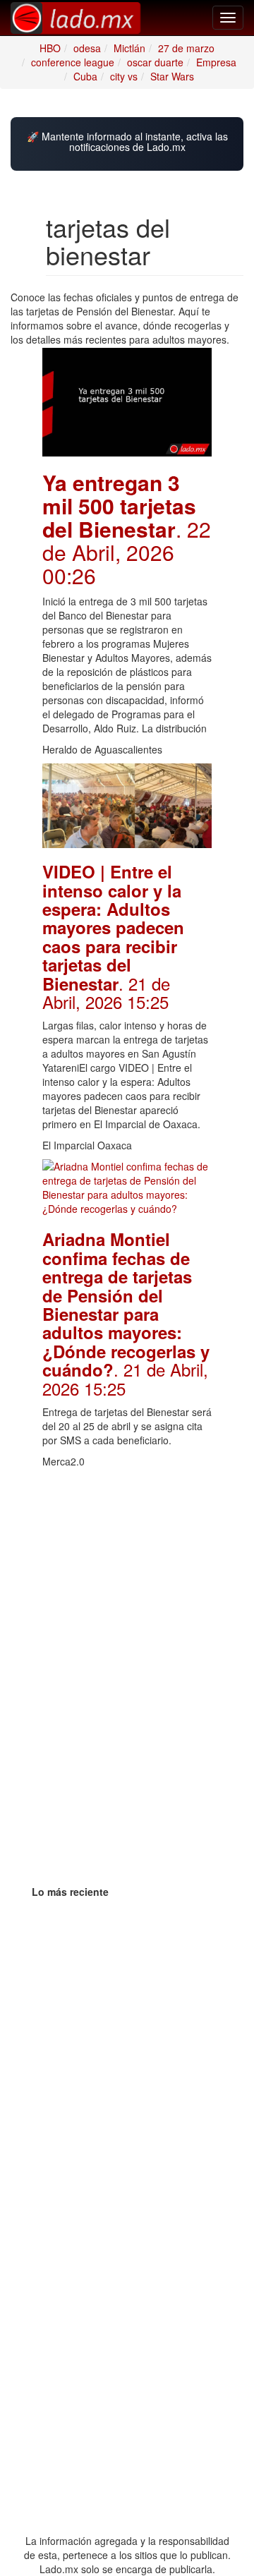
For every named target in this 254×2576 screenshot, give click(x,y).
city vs (124, 76)
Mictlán (129, 48)
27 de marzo (186, 48)
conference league (73, 62)
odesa (87, 48)
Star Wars (172, 76)
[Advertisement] (127, 1546)
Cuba (85, 76)
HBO (50, 48)
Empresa (216, 62)
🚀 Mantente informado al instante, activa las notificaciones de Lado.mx (127, 142)
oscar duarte (155, 62)
